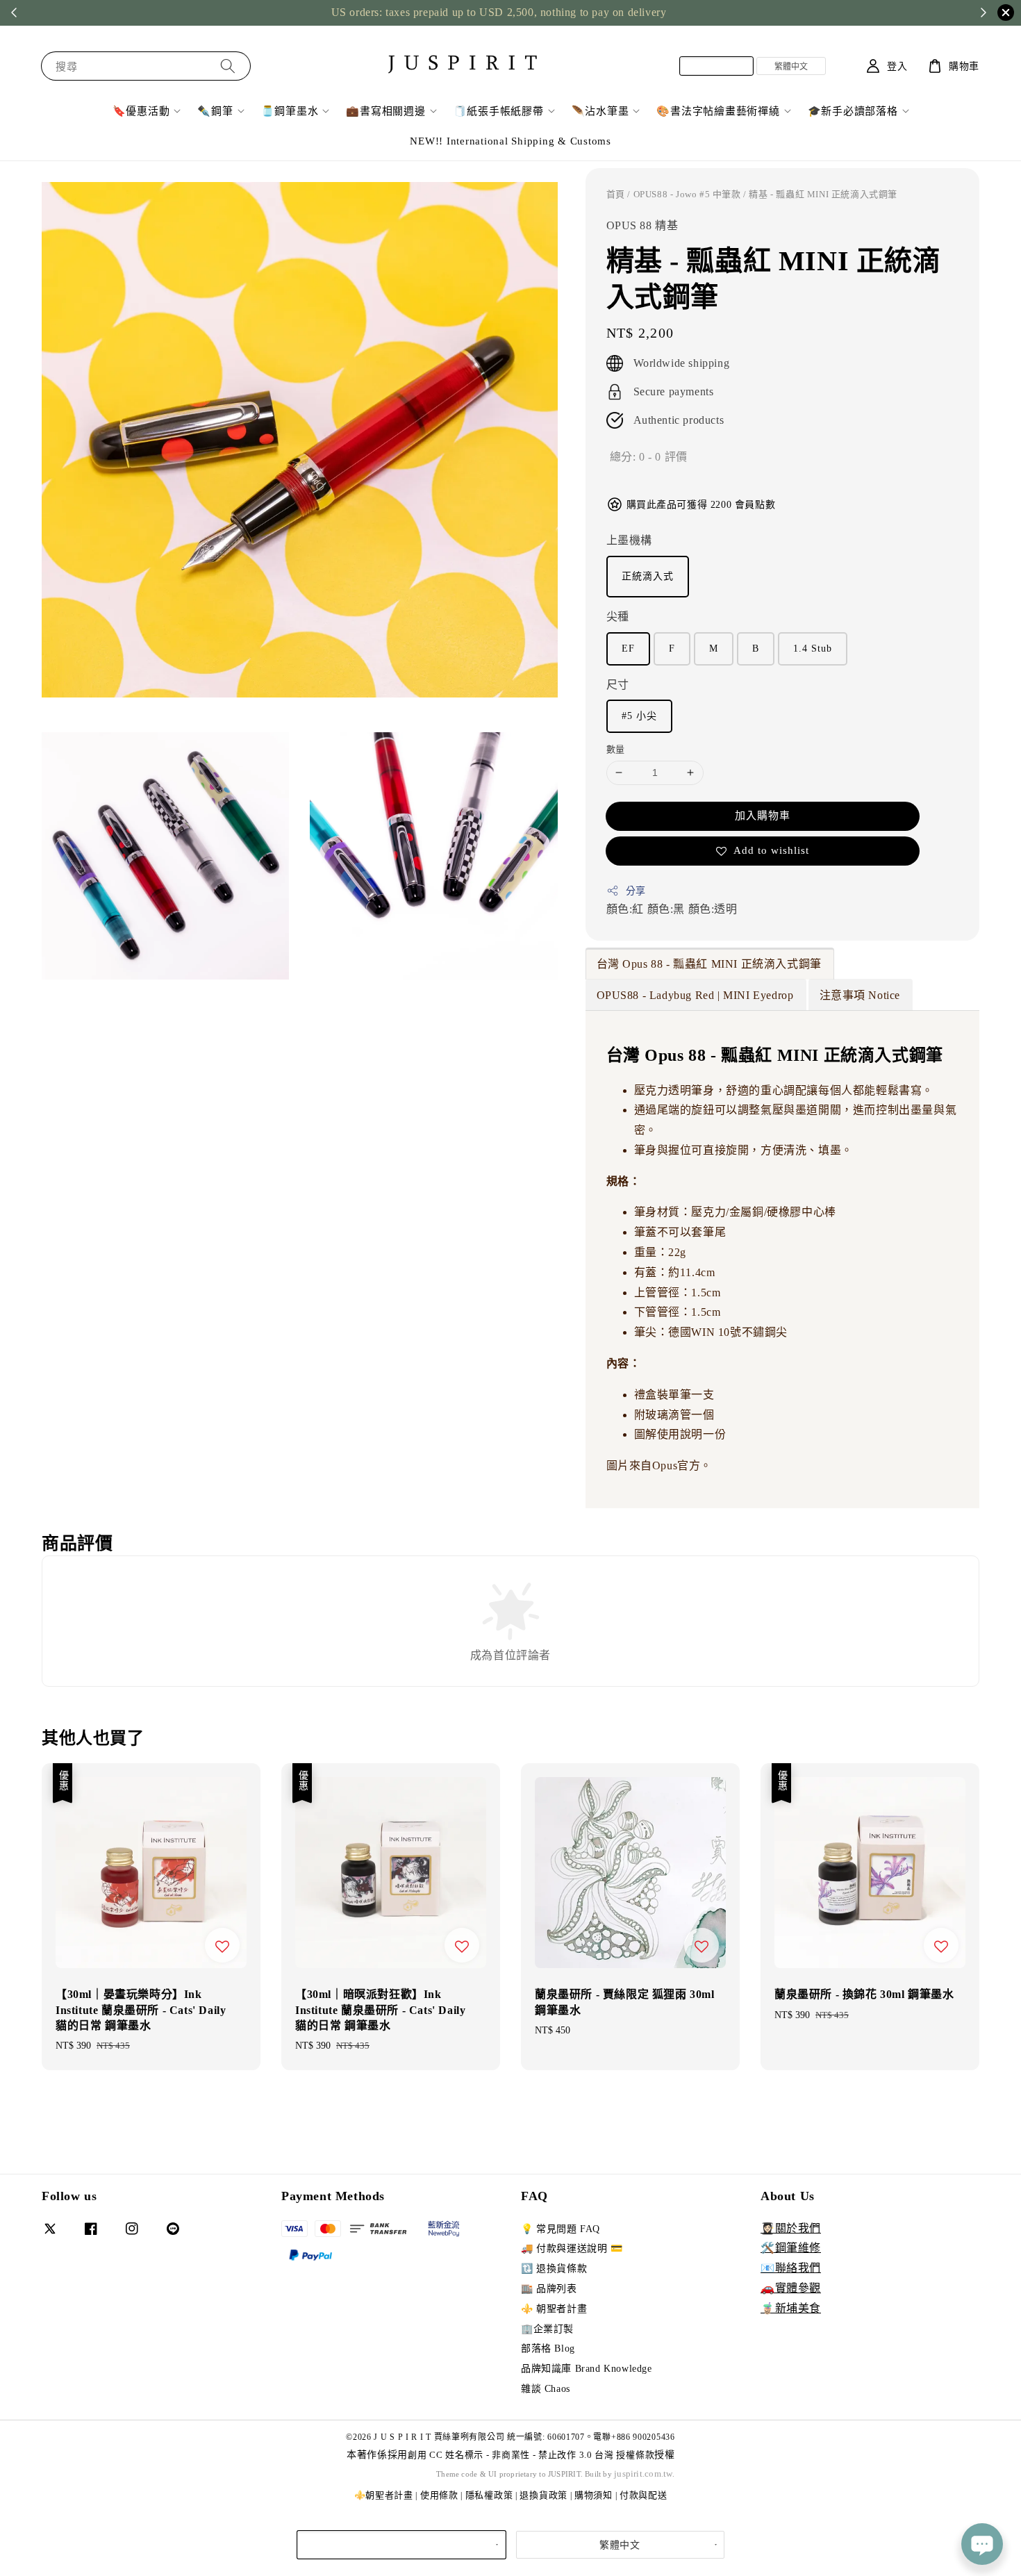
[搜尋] (228, 66)
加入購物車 (763, 816)
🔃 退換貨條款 (554, 2269)
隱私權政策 (489, 2495)
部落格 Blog (548, 2348)
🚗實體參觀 (791, 2288)
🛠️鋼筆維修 (791, 2248)
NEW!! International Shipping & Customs (510, 141)
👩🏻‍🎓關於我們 (791, 2228)
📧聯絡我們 (791, 2268)
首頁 (616, 194)
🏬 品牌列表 (549, 2289)
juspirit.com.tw (643, 2474)
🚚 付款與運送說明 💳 (572, 2248)
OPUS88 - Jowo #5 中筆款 (687, 194)
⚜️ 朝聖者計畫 (554, 2309)
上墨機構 (629, 540)
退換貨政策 (543, 2495)
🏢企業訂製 (547, 2329)
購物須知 (593, 2495)
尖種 (618, 617)
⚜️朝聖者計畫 (384, 2495)
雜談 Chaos (546, 2389)
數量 (616, 749)
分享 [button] (636, 891)
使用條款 (439, 2495)
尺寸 (618, 685)
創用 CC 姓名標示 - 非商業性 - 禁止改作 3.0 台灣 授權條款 (531, 2455)
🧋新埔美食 (791, 2308)
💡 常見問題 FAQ (561, 2229)
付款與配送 (644, 2495)
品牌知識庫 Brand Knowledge (587, 2369)
